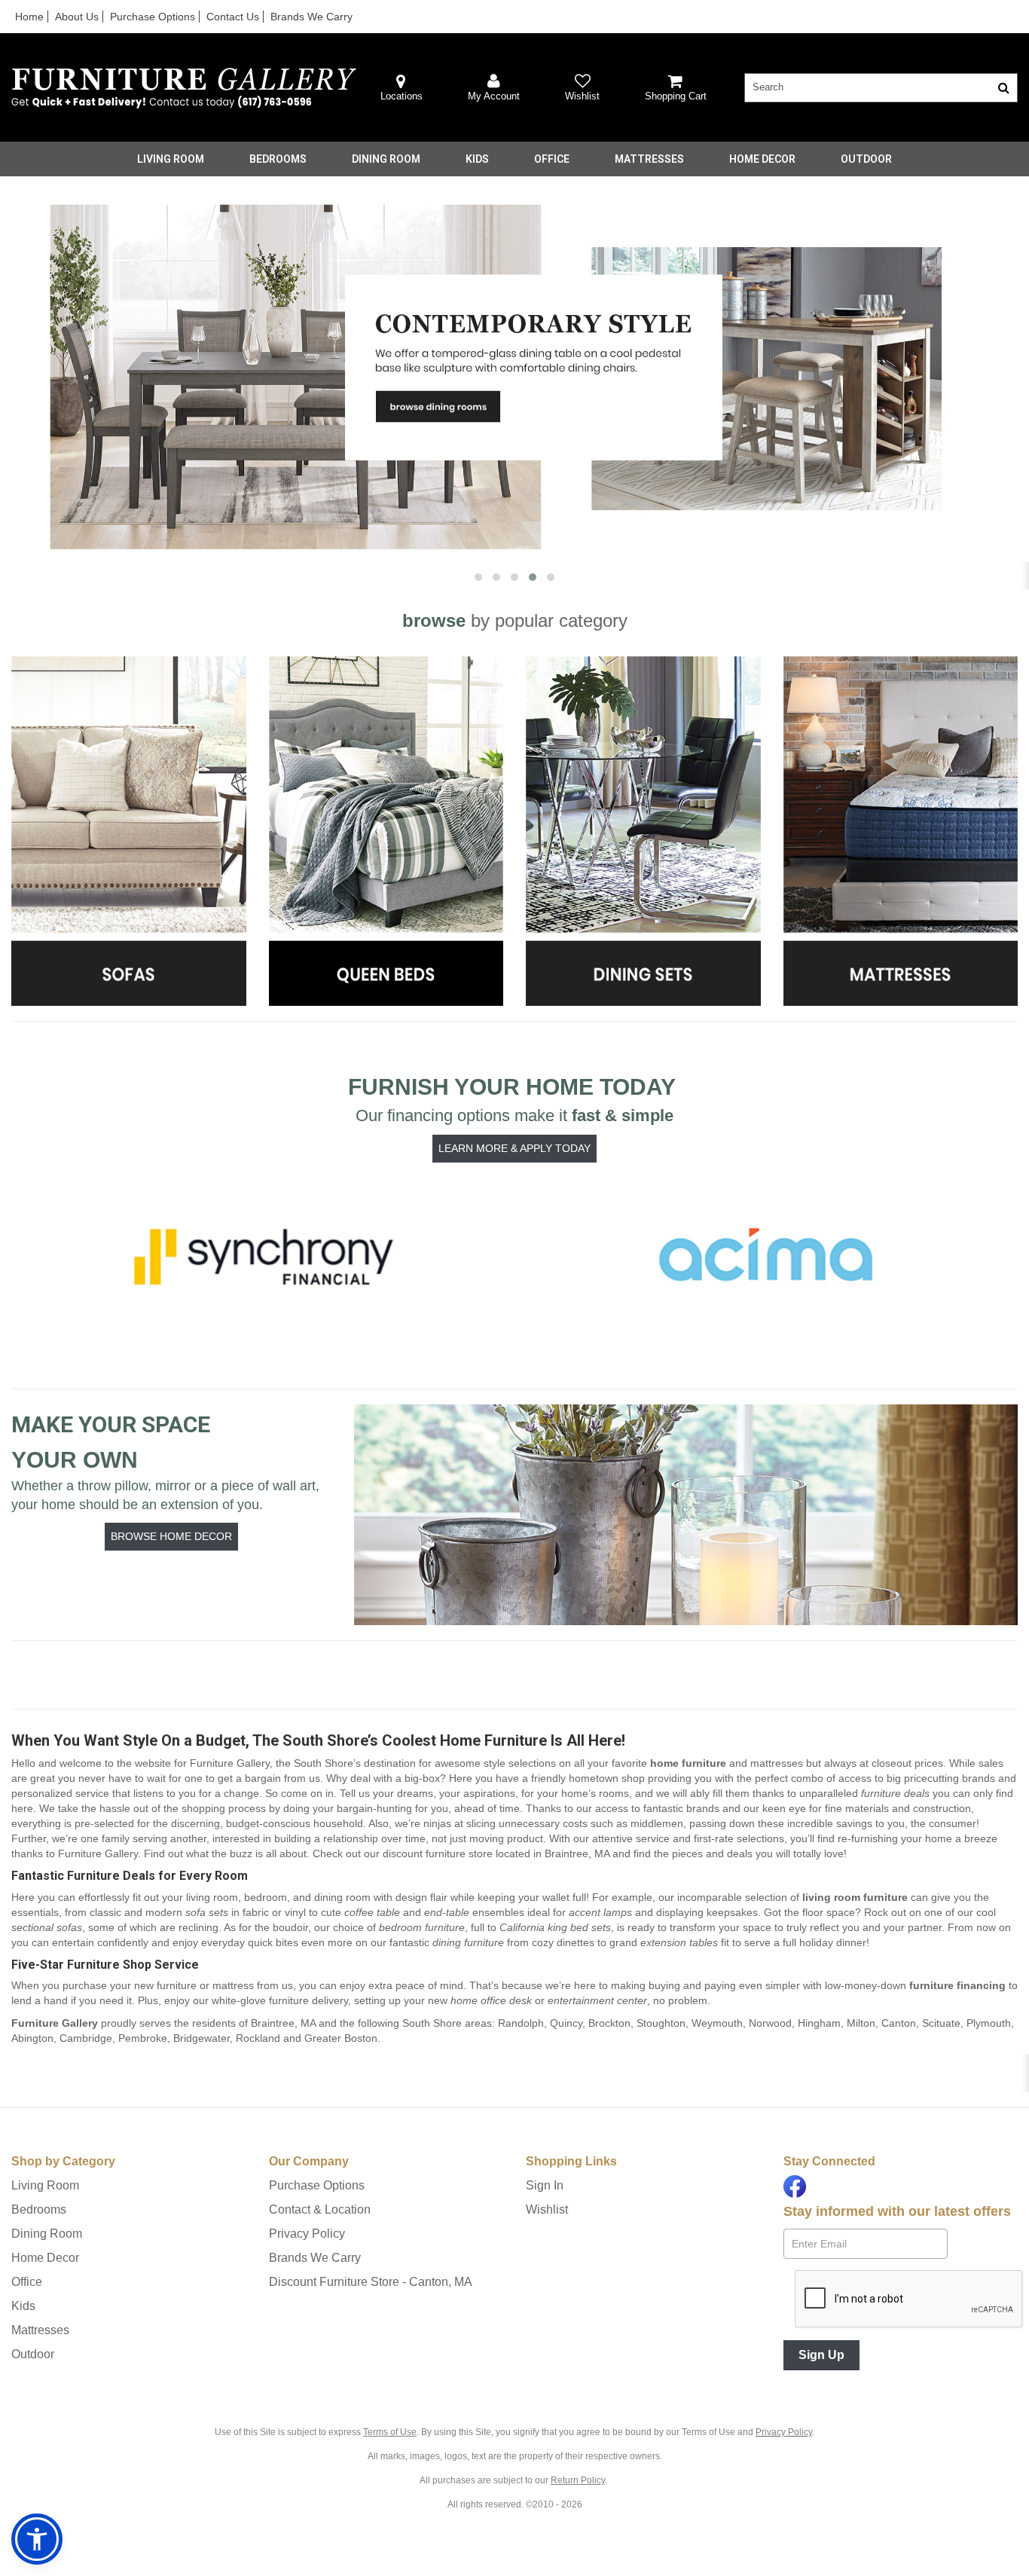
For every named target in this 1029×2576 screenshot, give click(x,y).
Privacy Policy (307, 2234)
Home (29, 17)
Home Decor (762, 159)
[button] (494, 88)
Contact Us (233, 17)
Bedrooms (278, 159)
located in (496, 1853)
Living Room (171, 159)
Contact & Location (320, 2209)
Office (552, 159)
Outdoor (866, 159)
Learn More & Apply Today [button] (514, 1148)
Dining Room (386, 159)
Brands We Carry (311, 17)
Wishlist (547, 2209)
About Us (77, 17)
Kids (477, 159)
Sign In (545, 2185)
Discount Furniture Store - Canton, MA (371, 2282)
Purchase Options (153, 17)
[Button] (1004, 88)
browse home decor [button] (171, 1536)
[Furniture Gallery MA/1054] (184, 88)
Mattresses (649, 159)
